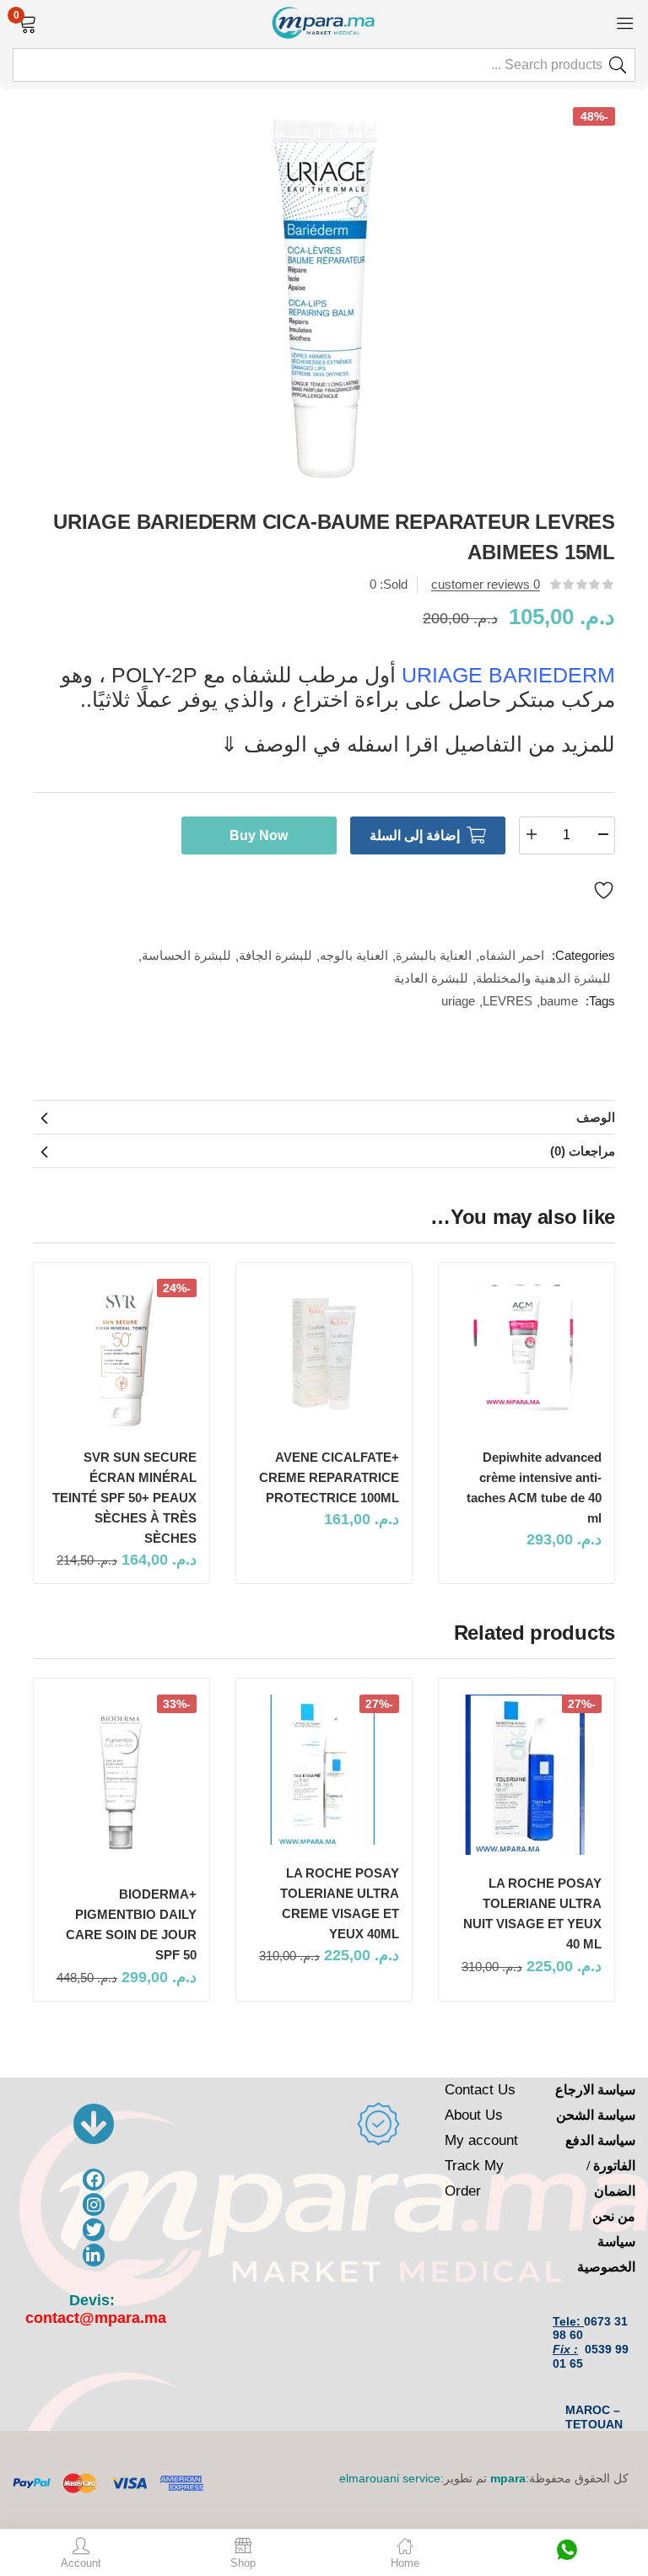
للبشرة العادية (431, 978)
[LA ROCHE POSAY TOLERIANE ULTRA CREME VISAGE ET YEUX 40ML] (324, 1770)
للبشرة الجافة (275, 955)
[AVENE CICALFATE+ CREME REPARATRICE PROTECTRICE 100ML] (324, 1354)
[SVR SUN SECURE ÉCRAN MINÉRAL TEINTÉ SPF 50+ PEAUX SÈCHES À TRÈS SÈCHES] (121, 1354)
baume (559, 1001)
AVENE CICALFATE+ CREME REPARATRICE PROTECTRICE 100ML (329, 1477)
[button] (27, 22)
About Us (474, 2115)
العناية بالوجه (354, 955)
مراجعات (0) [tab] (583, 1151)
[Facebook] (94, 2180)
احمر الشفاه (512, 955)
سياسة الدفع (600, 2140)
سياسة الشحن (596, 2115)
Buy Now (259, 835)
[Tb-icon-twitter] (94, 2230)
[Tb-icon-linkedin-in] (94, 2255)
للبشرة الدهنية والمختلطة (543, 978)
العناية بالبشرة (434, 955)
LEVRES (508, 1001)
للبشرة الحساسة (186, 955)
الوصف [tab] (596, 1117)
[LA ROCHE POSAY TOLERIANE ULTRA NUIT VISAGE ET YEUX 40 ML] (526, 1775)
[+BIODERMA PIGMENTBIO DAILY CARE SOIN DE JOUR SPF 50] (121, 1780)
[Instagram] (94, 2204)
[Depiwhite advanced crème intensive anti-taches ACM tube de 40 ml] (526, 1354)
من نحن (614, 2216)
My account (481, 2140)
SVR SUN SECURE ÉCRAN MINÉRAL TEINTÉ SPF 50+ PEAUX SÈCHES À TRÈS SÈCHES (124, 1498)
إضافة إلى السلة (415, 835)
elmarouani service (390, 2478)
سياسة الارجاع (595, 2090)
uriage (458, 1001)
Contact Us (480, 2090)
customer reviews (486, 584)
